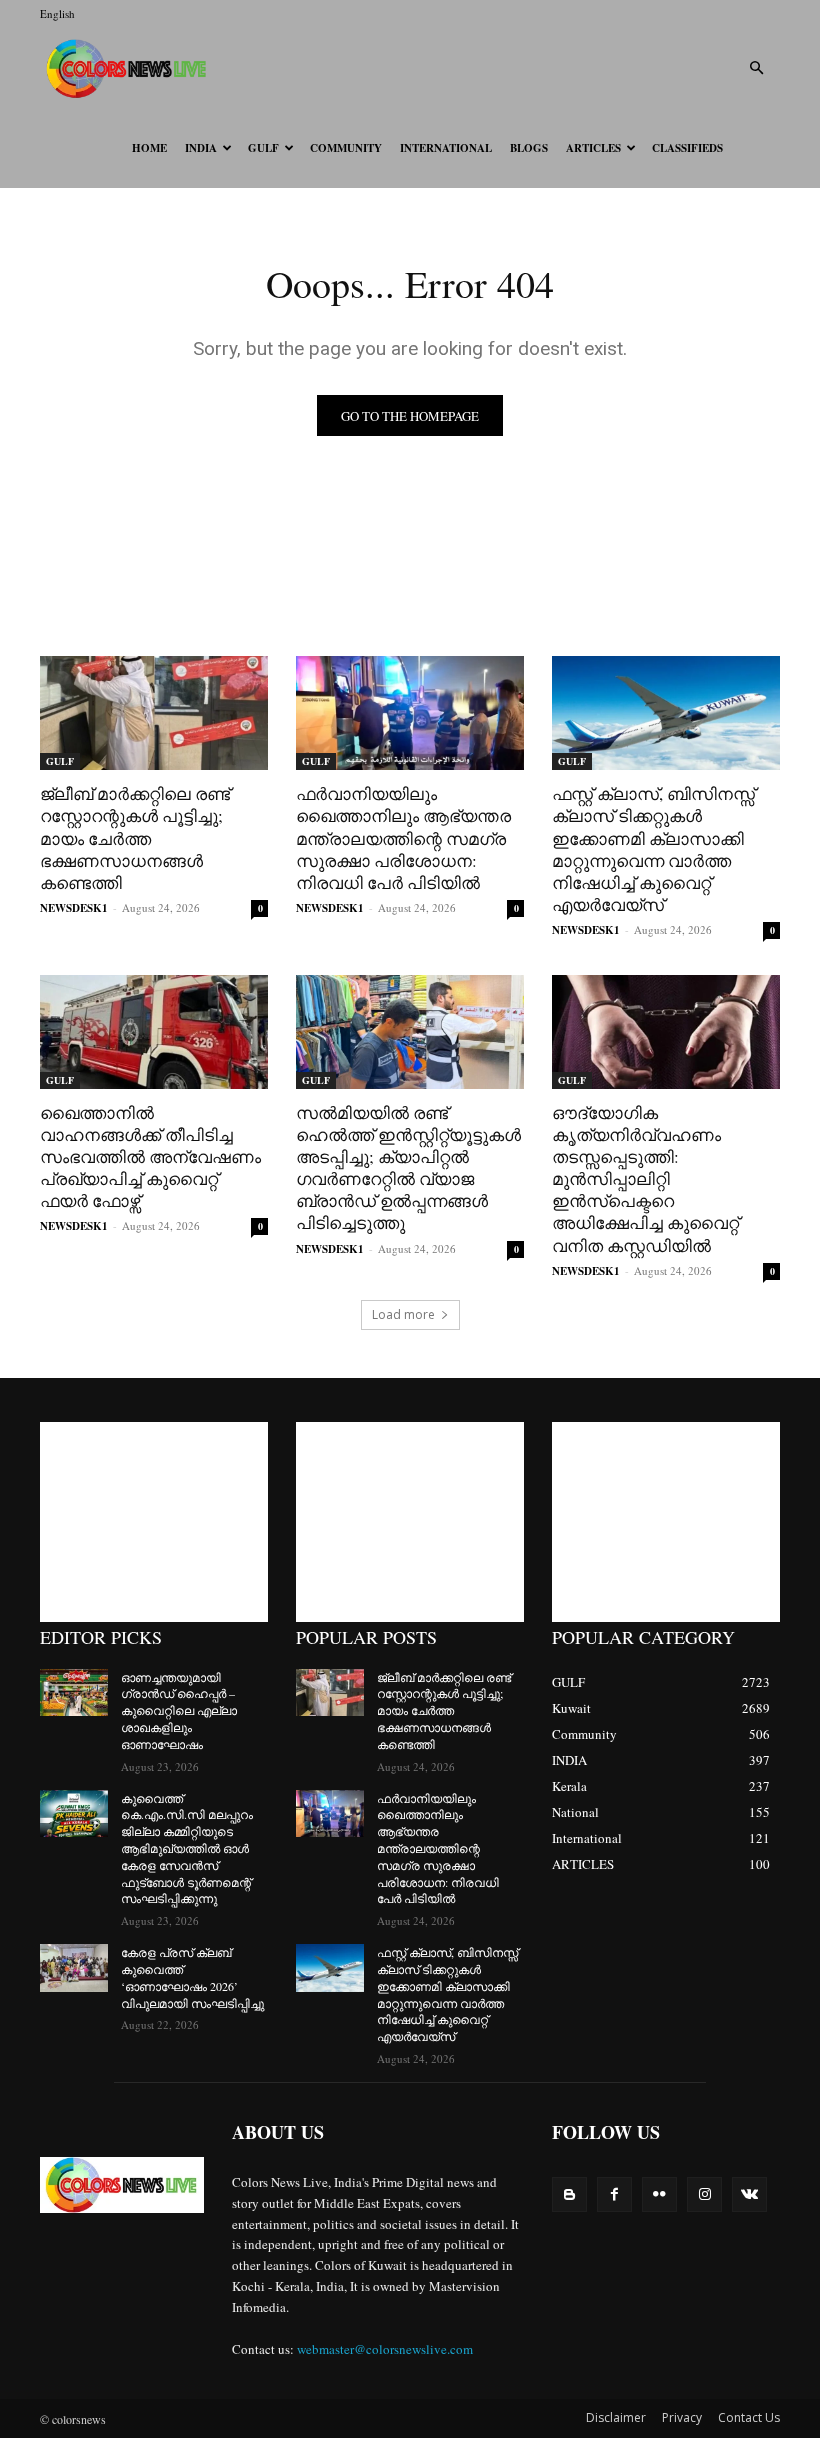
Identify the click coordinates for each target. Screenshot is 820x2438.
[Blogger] (569, 2194)
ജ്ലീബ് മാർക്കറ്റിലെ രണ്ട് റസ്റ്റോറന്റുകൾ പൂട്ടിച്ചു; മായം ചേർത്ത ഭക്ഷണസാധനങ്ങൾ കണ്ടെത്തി (135, 837)
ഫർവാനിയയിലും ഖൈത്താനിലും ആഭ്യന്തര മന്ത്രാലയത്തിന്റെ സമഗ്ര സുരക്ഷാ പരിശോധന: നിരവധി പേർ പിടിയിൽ (403, 837)
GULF (263, 148)
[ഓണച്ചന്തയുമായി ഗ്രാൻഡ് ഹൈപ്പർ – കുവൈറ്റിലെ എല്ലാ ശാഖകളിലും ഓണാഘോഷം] (74, 1693)
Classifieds (687, 148)
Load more (403, 1314)
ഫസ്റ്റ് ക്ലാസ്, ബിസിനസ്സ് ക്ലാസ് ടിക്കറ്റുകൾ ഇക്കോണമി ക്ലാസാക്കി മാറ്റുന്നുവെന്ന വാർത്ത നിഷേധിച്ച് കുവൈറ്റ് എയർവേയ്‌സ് (653, 848)
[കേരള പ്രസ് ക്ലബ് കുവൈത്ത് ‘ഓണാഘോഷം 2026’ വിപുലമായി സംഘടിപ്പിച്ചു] (74, 1968)
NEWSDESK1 (74, 908)
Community (346, 148)
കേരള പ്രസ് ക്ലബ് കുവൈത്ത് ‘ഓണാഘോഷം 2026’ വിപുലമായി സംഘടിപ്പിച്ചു (192, 1977)
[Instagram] (704, 2194)
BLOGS (529, 148)
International (446, 148)
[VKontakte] (749, 2194)
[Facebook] (614, 2194)
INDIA (201, 148)
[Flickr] (659, 2194)
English (57, 13)
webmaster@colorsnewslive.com (385, 2349)
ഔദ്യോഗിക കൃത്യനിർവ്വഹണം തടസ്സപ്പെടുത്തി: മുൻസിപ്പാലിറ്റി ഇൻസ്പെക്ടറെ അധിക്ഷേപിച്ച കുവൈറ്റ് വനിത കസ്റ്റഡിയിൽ (645, 1179)
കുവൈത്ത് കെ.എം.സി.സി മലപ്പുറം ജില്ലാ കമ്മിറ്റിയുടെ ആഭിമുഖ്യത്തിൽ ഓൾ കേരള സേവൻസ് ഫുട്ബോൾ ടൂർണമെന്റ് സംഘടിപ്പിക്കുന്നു (187, 1848)
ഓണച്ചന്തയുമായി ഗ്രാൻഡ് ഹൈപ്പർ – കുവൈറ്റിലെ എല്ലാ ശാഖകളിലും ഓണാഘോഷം (179, 1710)
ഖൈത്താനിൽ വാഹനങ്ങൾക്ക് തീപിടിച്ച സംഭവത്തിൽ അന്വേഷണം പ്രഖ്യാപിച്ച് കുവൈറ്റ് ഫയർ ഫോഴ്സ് (150, 1156)
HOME (149, 148)
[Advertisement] (154, 1522)
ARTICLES (593, 148)
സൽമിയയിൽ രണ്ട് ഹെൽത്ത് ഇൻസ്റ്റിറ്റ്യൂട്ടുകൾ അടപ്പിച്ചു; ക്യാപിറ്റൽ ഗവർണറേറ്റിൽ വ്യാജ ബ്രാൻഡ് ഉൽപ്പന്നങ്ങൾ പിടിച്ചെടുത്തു (408, 1167)
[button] (756, 68)
